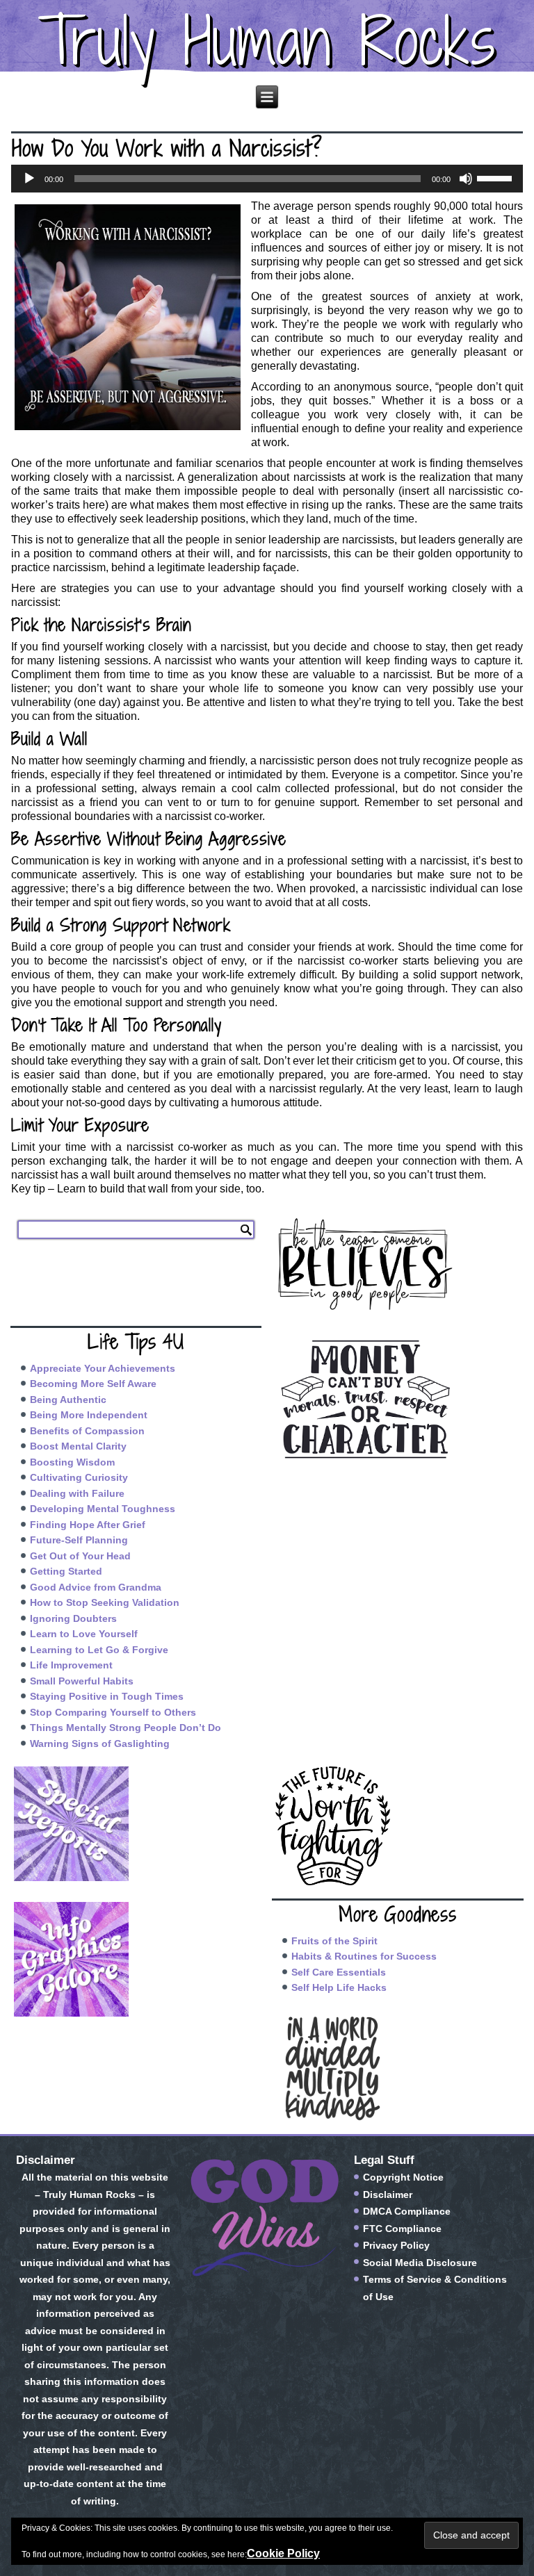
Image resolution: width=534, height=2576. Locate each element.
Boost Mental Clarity (78, 1446)
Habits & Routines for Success (364, 1956)
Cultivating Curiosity (79, 1477)
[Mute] (466, 179)
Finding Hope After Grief (88, 1525)
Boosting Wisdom (72, 1462)
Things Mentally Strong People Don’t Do (126, 1728)
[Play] (29, 179)
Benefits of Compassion (87, 1431)
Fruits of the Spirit (334, 1941)
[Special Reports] (136, 1824)
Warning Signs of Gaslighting (100, 1744)
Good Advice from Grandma (96, 1587)
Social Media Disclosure (420, 2263)
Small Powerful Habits (82, 1681)
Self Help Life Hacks (339, 1987)
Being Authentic (68, 1400)
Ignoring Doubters (73, 1618)
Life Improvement (71, 1665)
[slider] (496, 177)
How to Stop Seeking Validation (105, 1602)
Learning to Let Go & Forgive (99, 1650)
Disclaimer (388, 2194)
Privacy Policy (396, 2245)
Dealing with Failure (77, 1493)
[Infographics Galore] (136, 1959)
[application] (267, 179)
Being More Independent (89, 1415)
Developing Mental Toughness (103, 1509)
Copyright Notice (403, 2177)
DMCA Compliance (407, 2211)
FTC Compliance (402, 2229)
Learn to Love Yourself (84, 1634)
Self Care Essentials (339, 1972)
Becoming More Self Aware (93, 1384)
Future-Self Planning (79, 1540)
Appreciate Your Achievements (103, 1368)
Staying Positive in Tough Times (107, 1696)
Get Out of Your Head (80, 1556)
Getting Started (66, 1571)
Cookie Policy (283, 2553)
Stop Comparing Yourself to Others (113, 1712)
